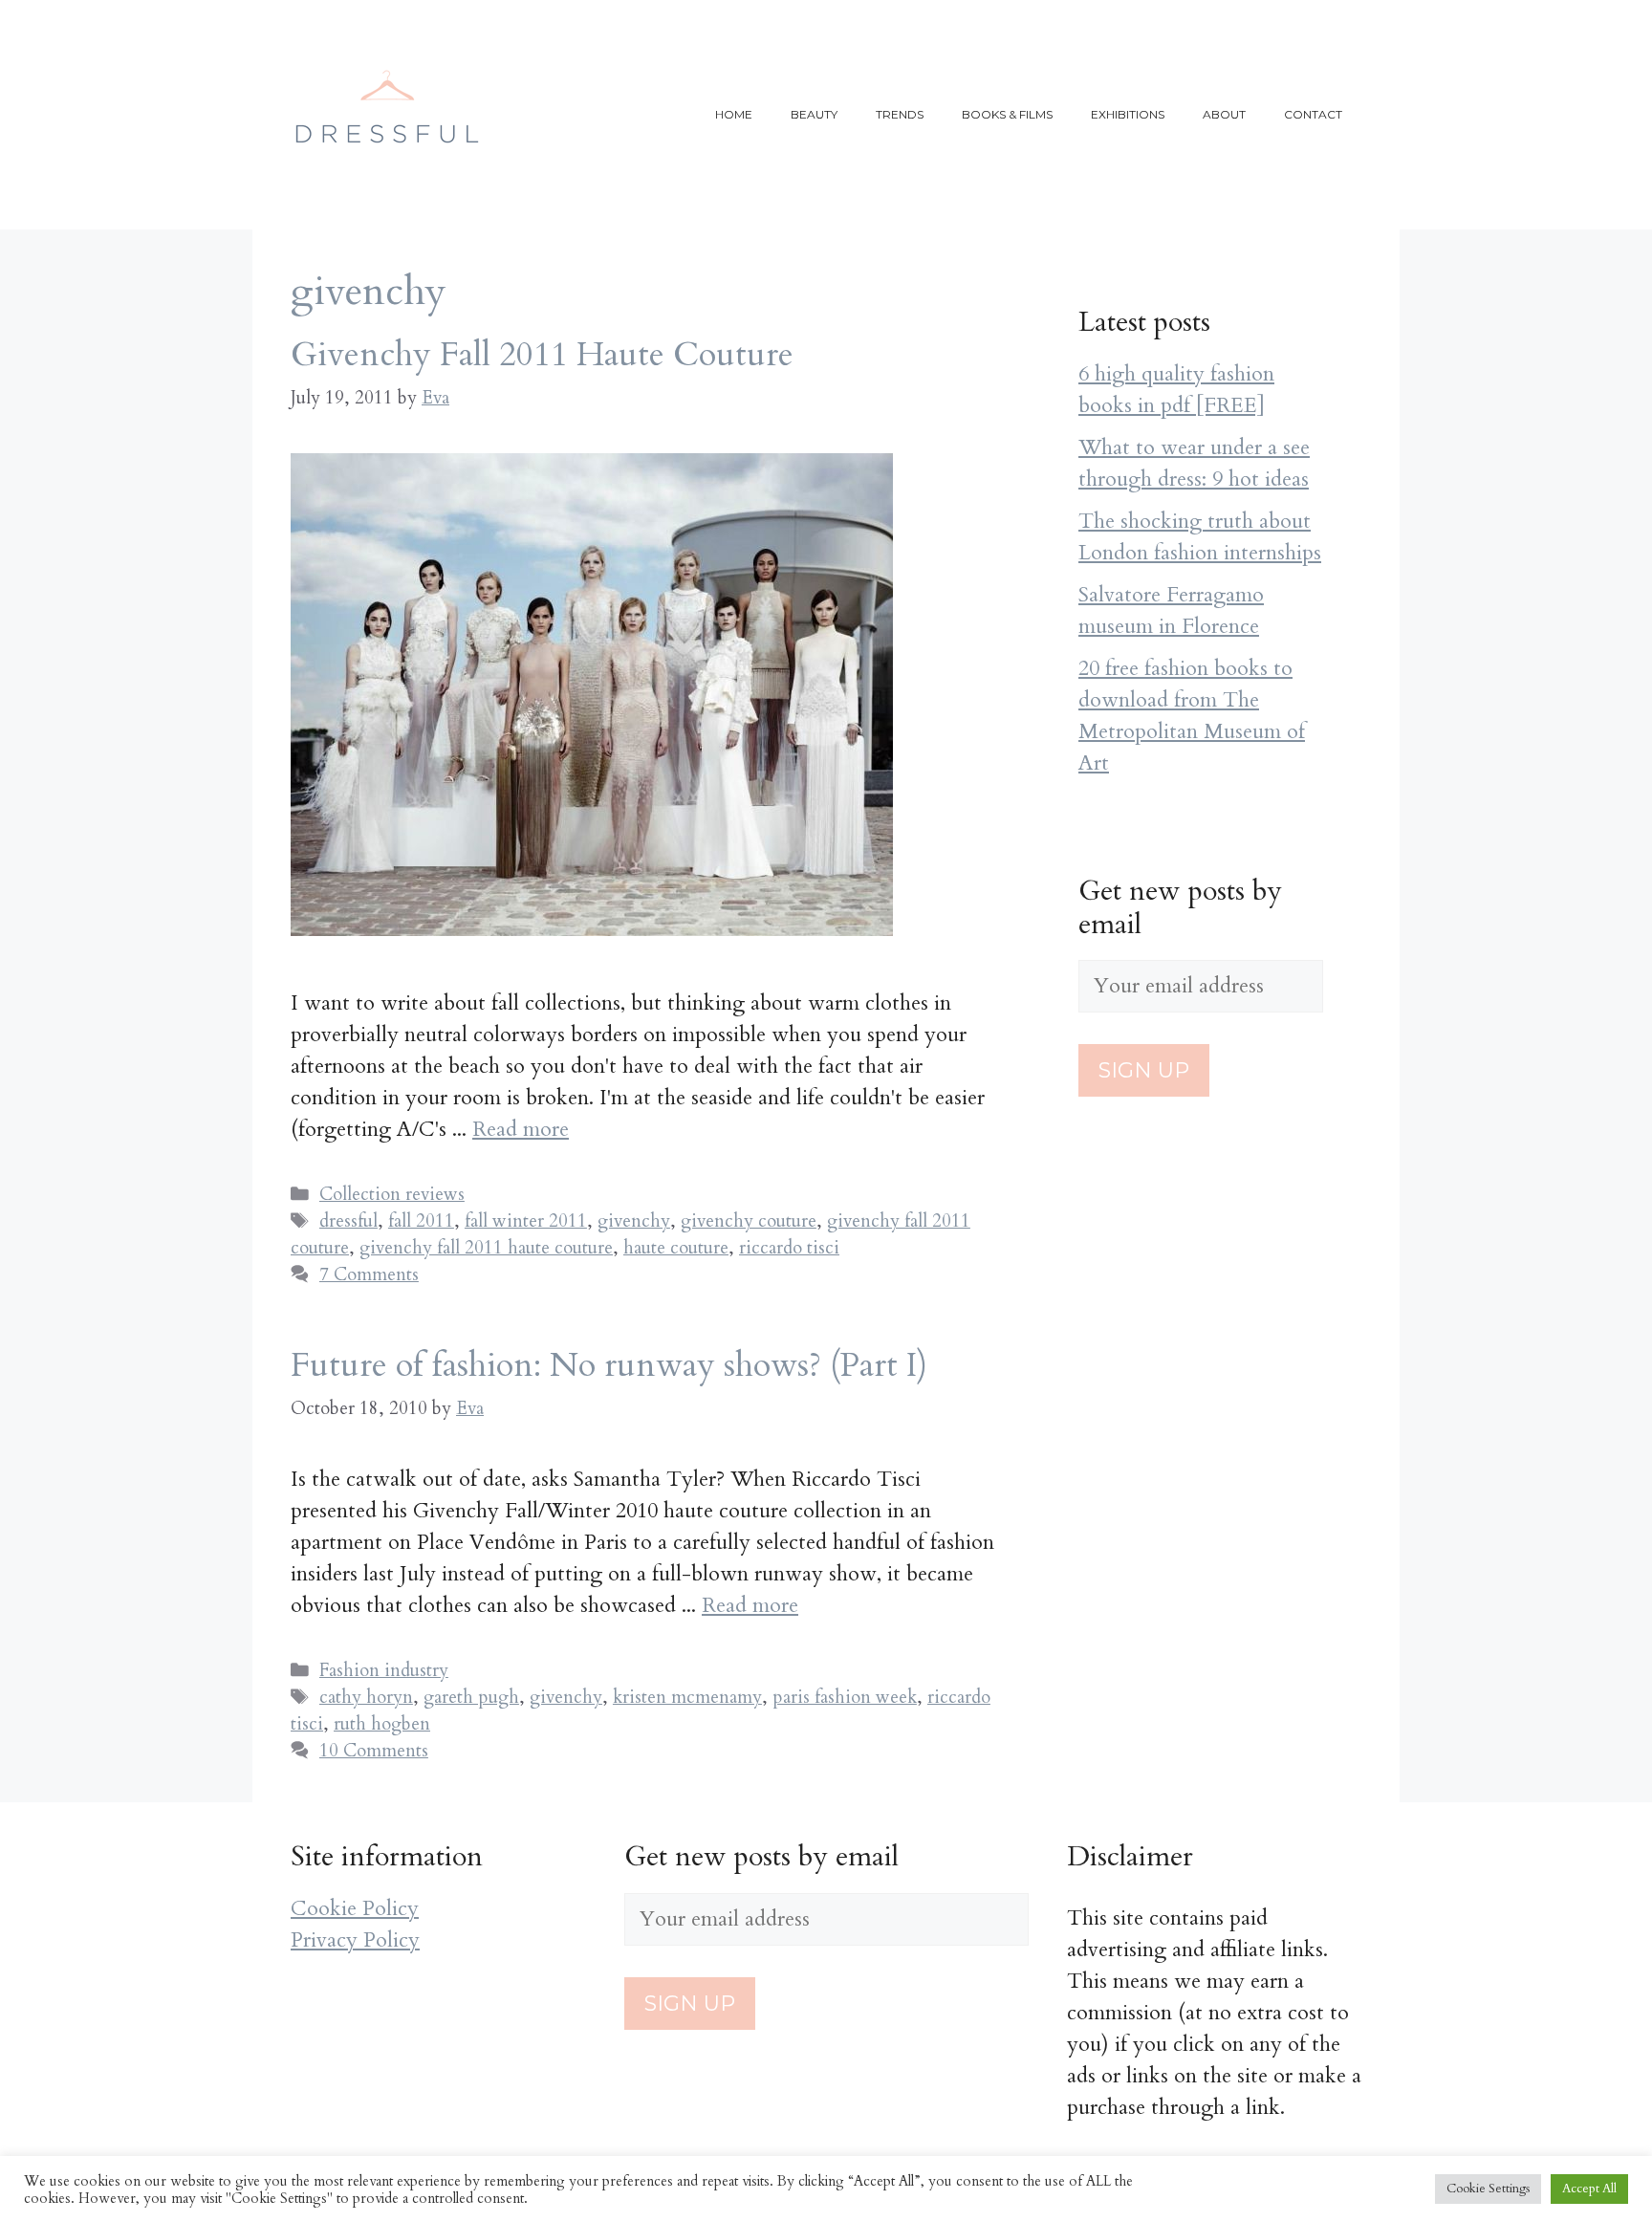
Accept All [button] (1589, 2189)
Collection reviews (392, 1194)
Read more (521, 1129)
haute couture (676, 1248)
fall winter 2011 (526, 1221)
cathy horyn (366, 1697)
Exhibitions (1128, 114)
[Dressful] (386, 113)
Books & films (1007, 114)
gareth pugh (471, 1697)
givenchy (634, 1221)
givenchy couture (749, 1221)
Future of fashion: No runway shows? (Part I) (609, 1365)
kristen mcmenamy (687, 1697)
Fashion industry (384, 1670)
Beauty (814, 114)
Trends (900, 114)
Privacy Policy (355, 1940)
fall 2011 (421, 1221)
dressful (348, 1221)
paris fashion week (845, 1697)
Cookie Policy (355, 1908)
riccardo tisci (789, 1248)
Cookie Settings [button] (1488, 2189)
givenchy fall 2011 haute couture (486, 1248)
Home (734, 114)
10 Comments (374, 1751)
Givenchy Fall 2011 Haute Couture (542, 355)
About (1224, 114)
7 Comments (369, 1274)
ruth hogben (382, 1724)
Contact (1313, 114)
